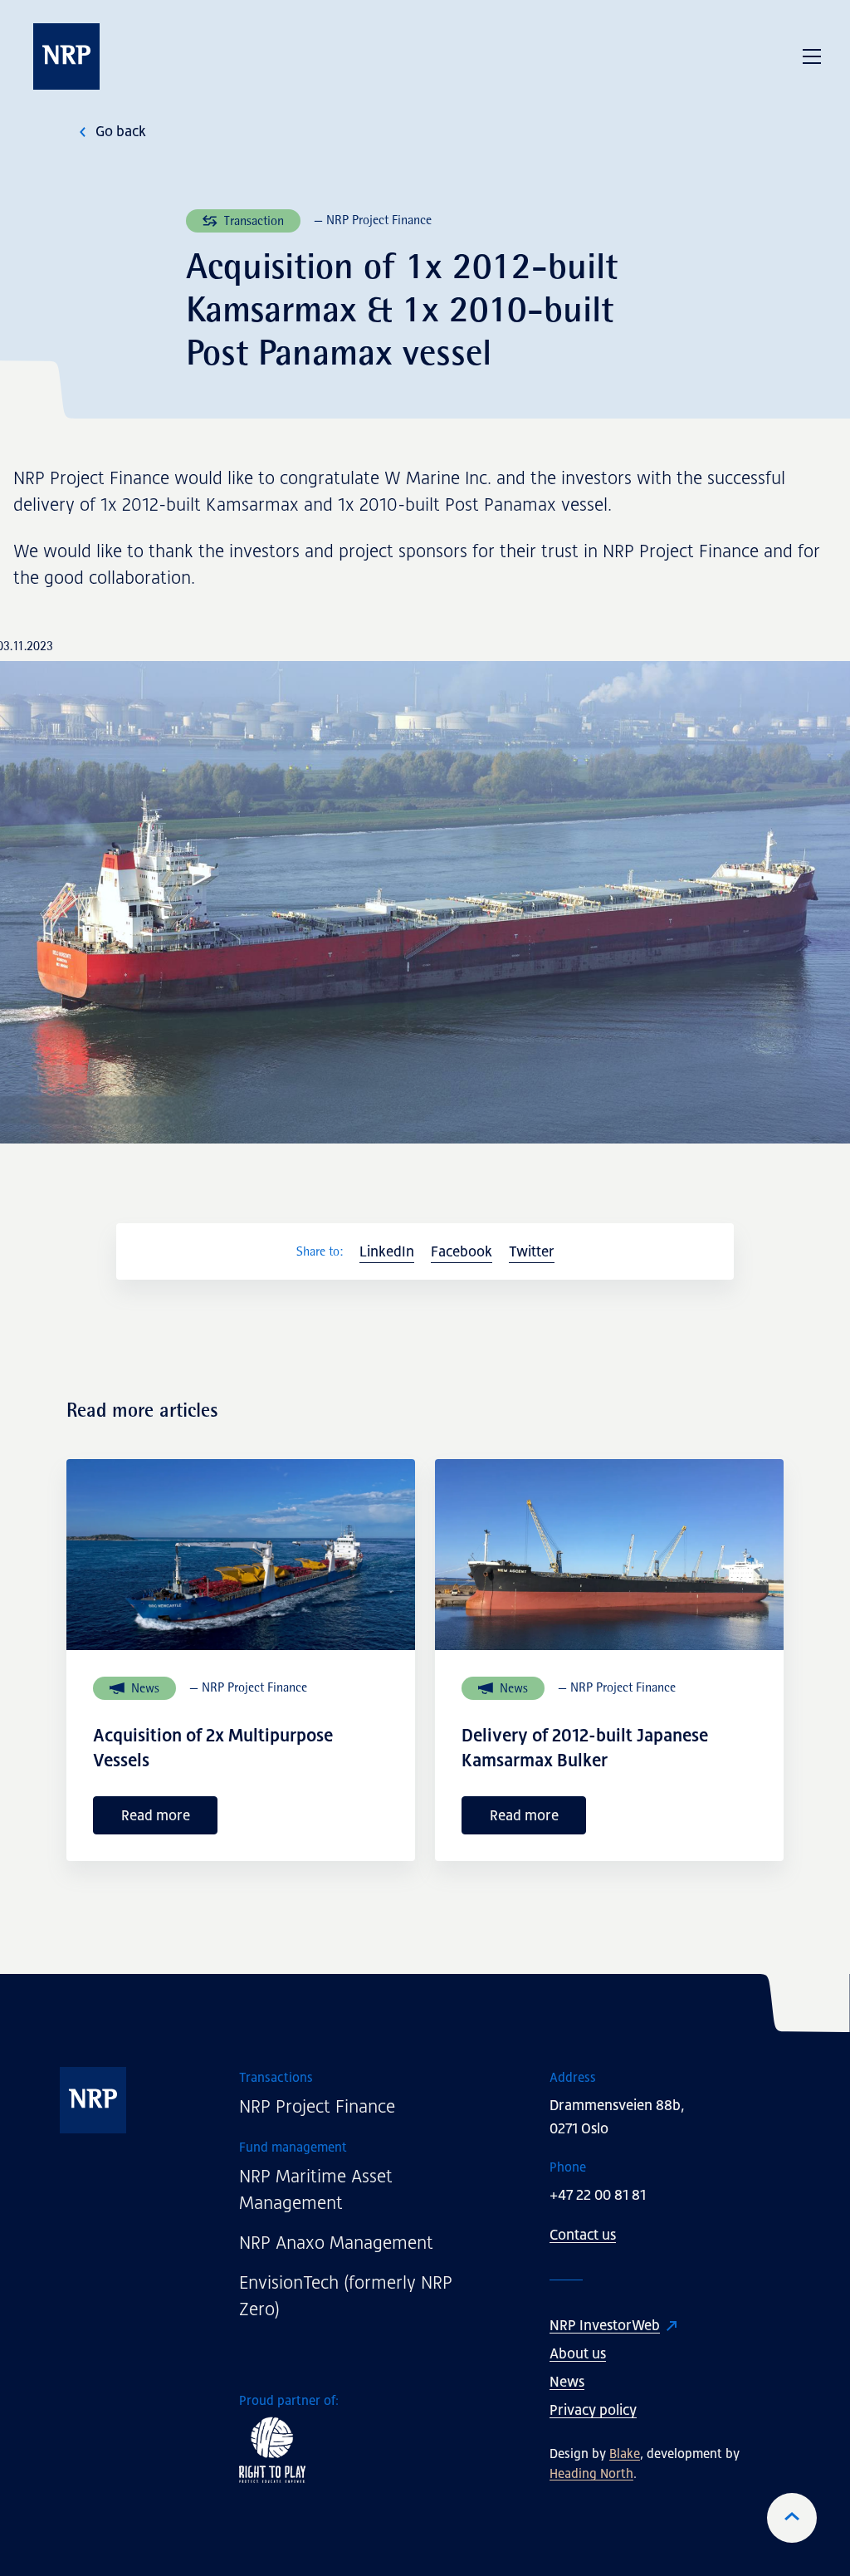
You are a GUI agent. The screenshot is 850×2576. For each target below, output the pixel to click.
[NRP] (115, 2100)
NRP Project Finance (317, 2106)
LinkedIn (387, 1251)
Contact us (583, 2235)
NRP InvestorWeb (605, 2325)
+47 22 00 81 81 (598, 2195)
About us (578, 2353)
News (567, 2382)
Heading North (591, 2473)
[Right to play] (359, 2450)
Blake (625, 2453)
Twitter (532, 1251)
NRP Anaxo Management (336, 2243)
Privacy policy (593, 2410)
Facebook (462, 1251)
